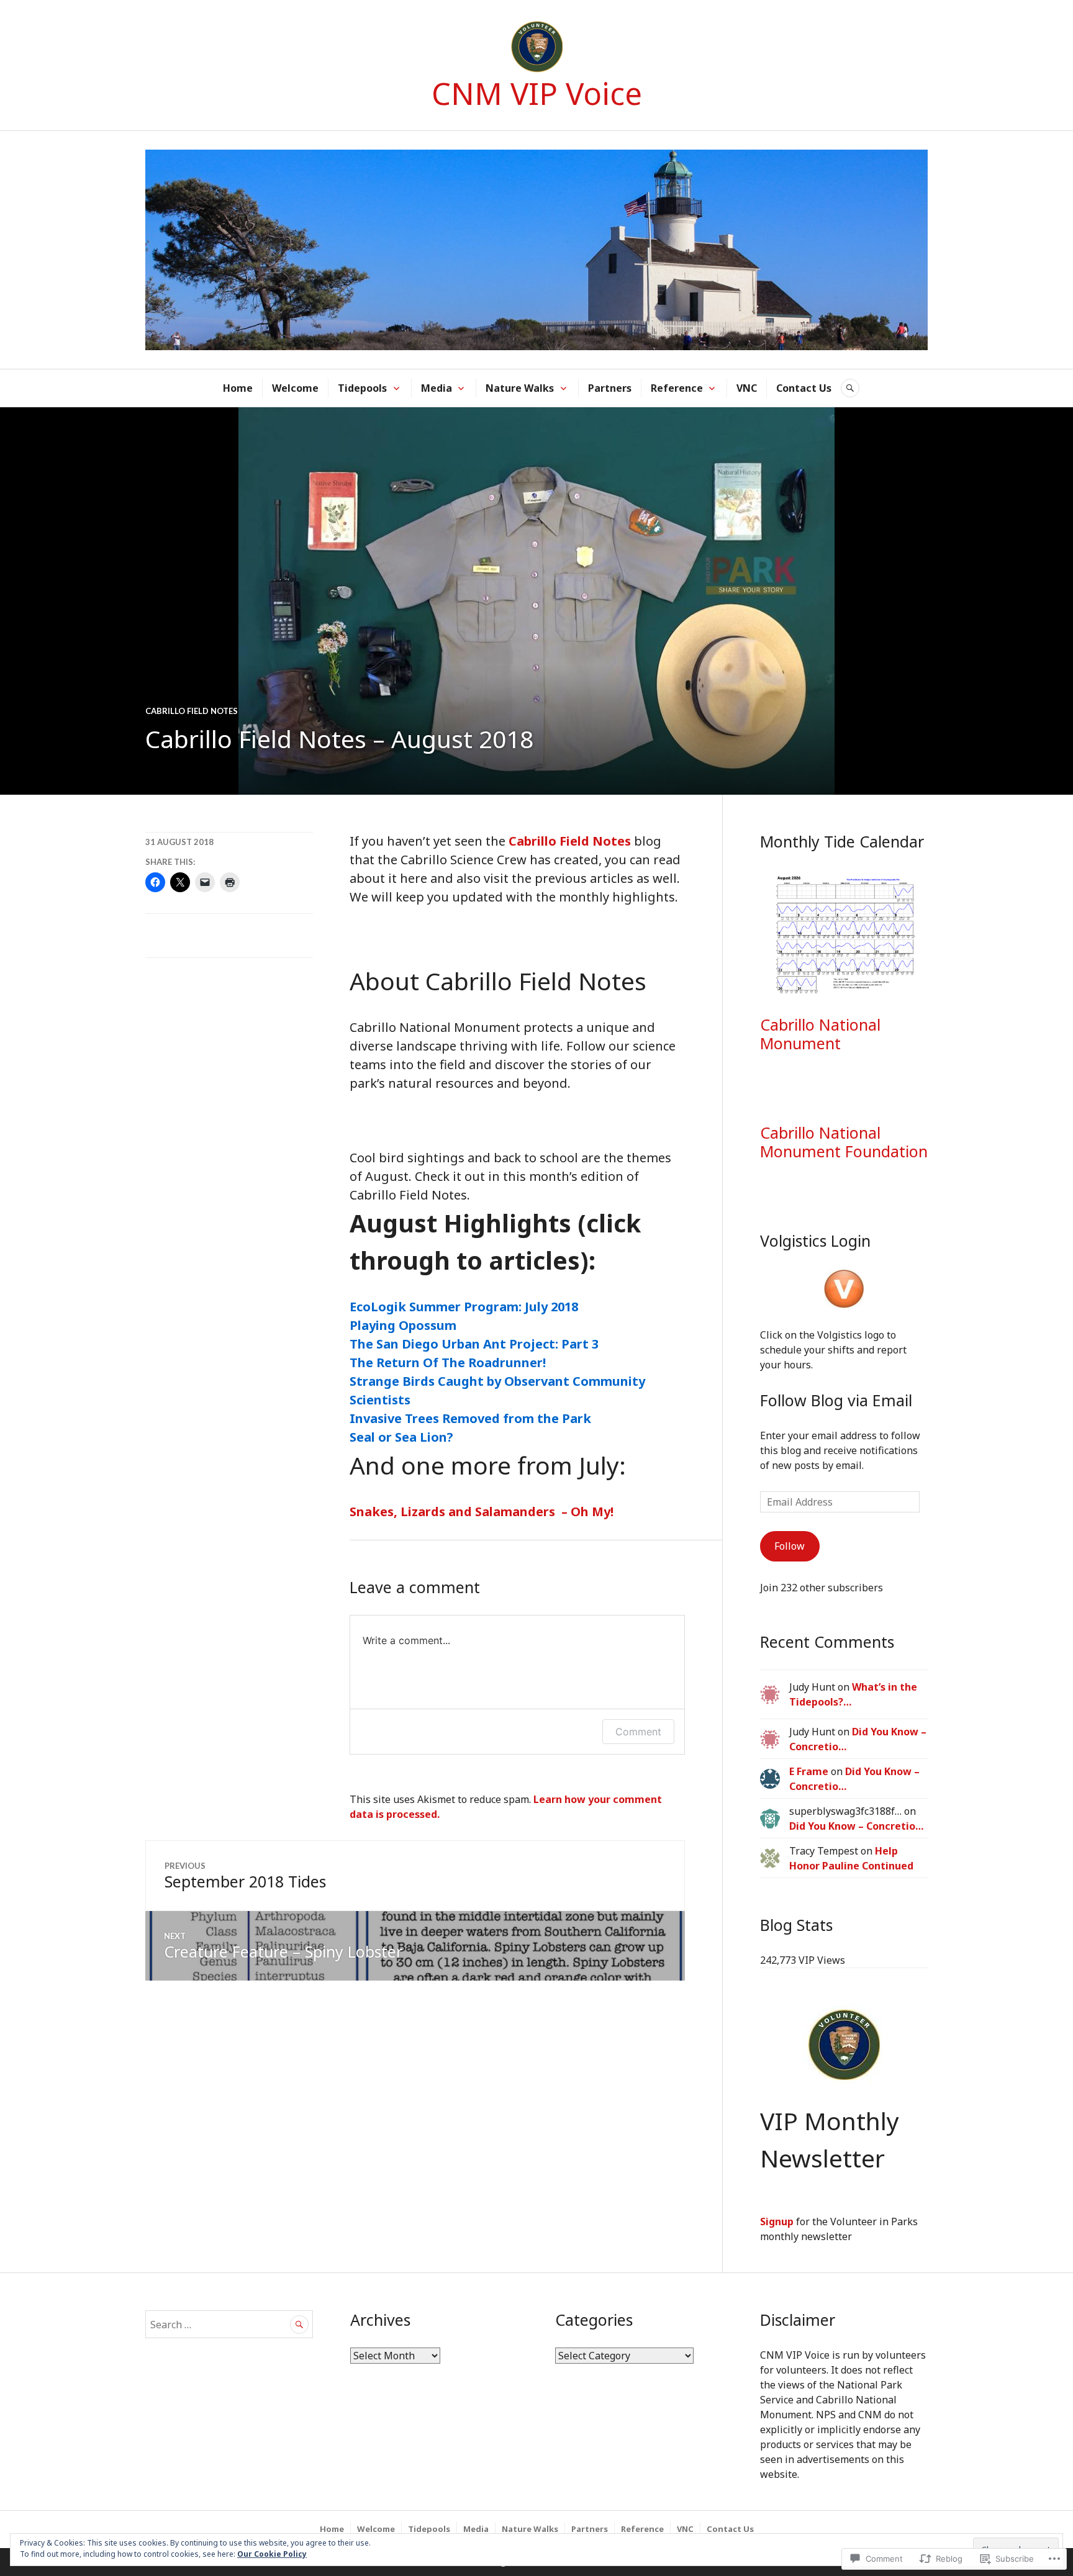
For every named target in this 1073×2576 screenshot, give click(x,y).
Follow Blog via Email (836, 1400)
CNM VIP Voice (537, 93)
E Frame (809, 1771)
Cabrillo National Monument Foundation (844, 1142)
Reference (677, 388)
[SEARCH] (850, 388)
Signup (777, 2221)
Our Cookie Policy (272, 2554)
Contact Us (804, 388)
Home (238, 388)
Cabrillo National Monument (820, 1034)
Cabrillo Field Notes (192, 711)
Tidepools (362, 388)
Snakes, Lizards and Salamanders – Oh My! (482, 1512)
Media (437, 388)
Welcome (295, 388)
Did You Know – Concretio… (856, 1826)
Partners (610, 388)
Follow (790, 1546)
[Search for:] (229, 2325)
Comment (638, 1732)
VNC (747, 388)
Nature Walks (520, 388)
